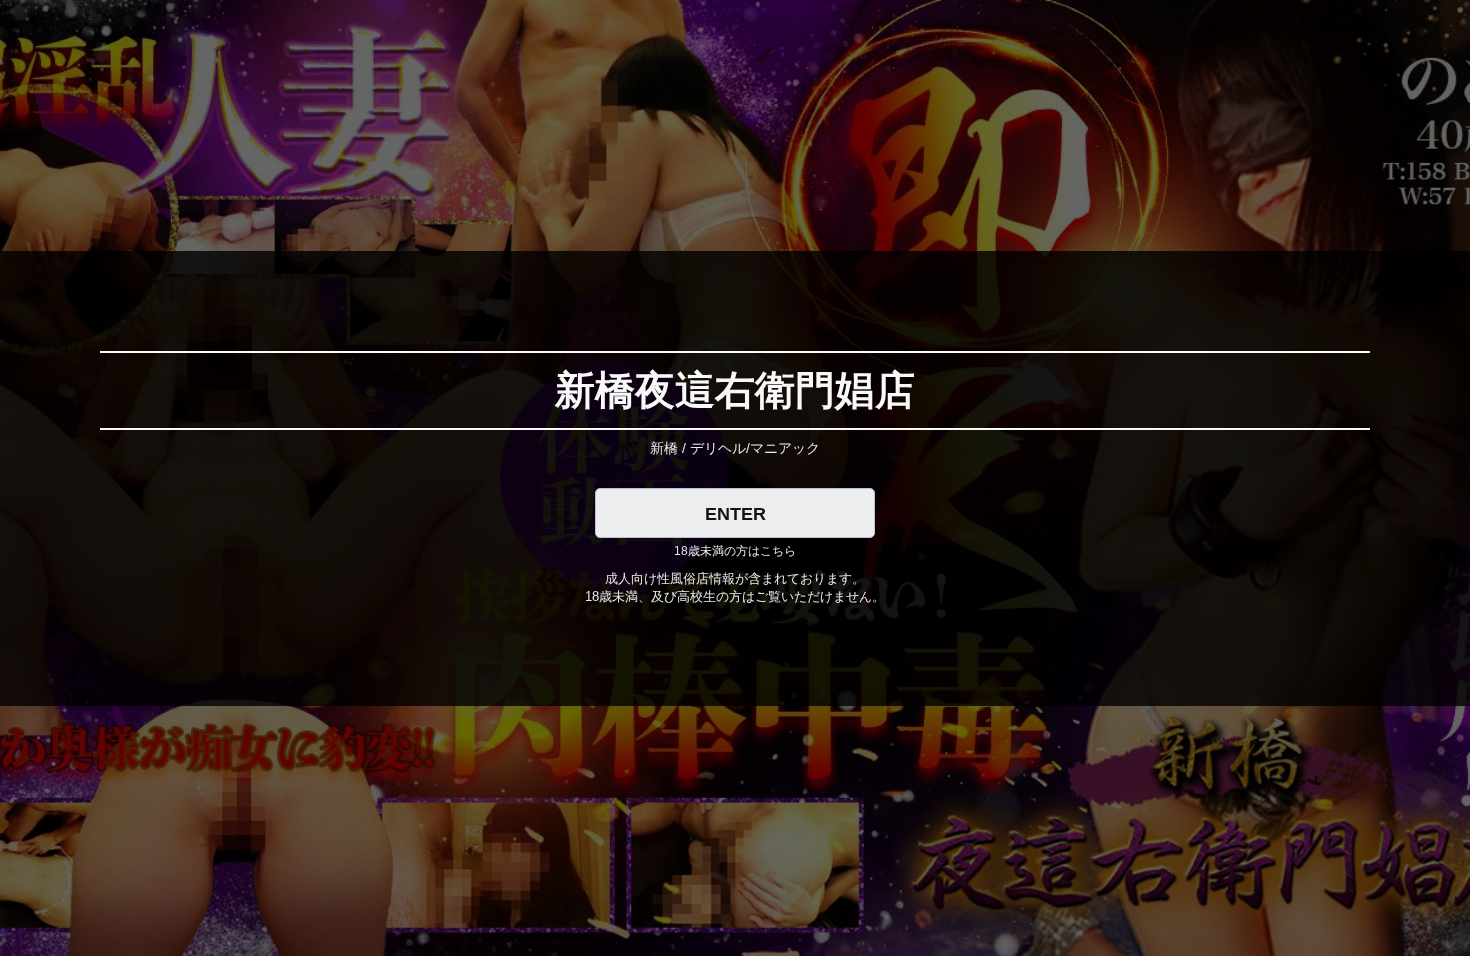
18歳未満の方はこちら (735, 551)
